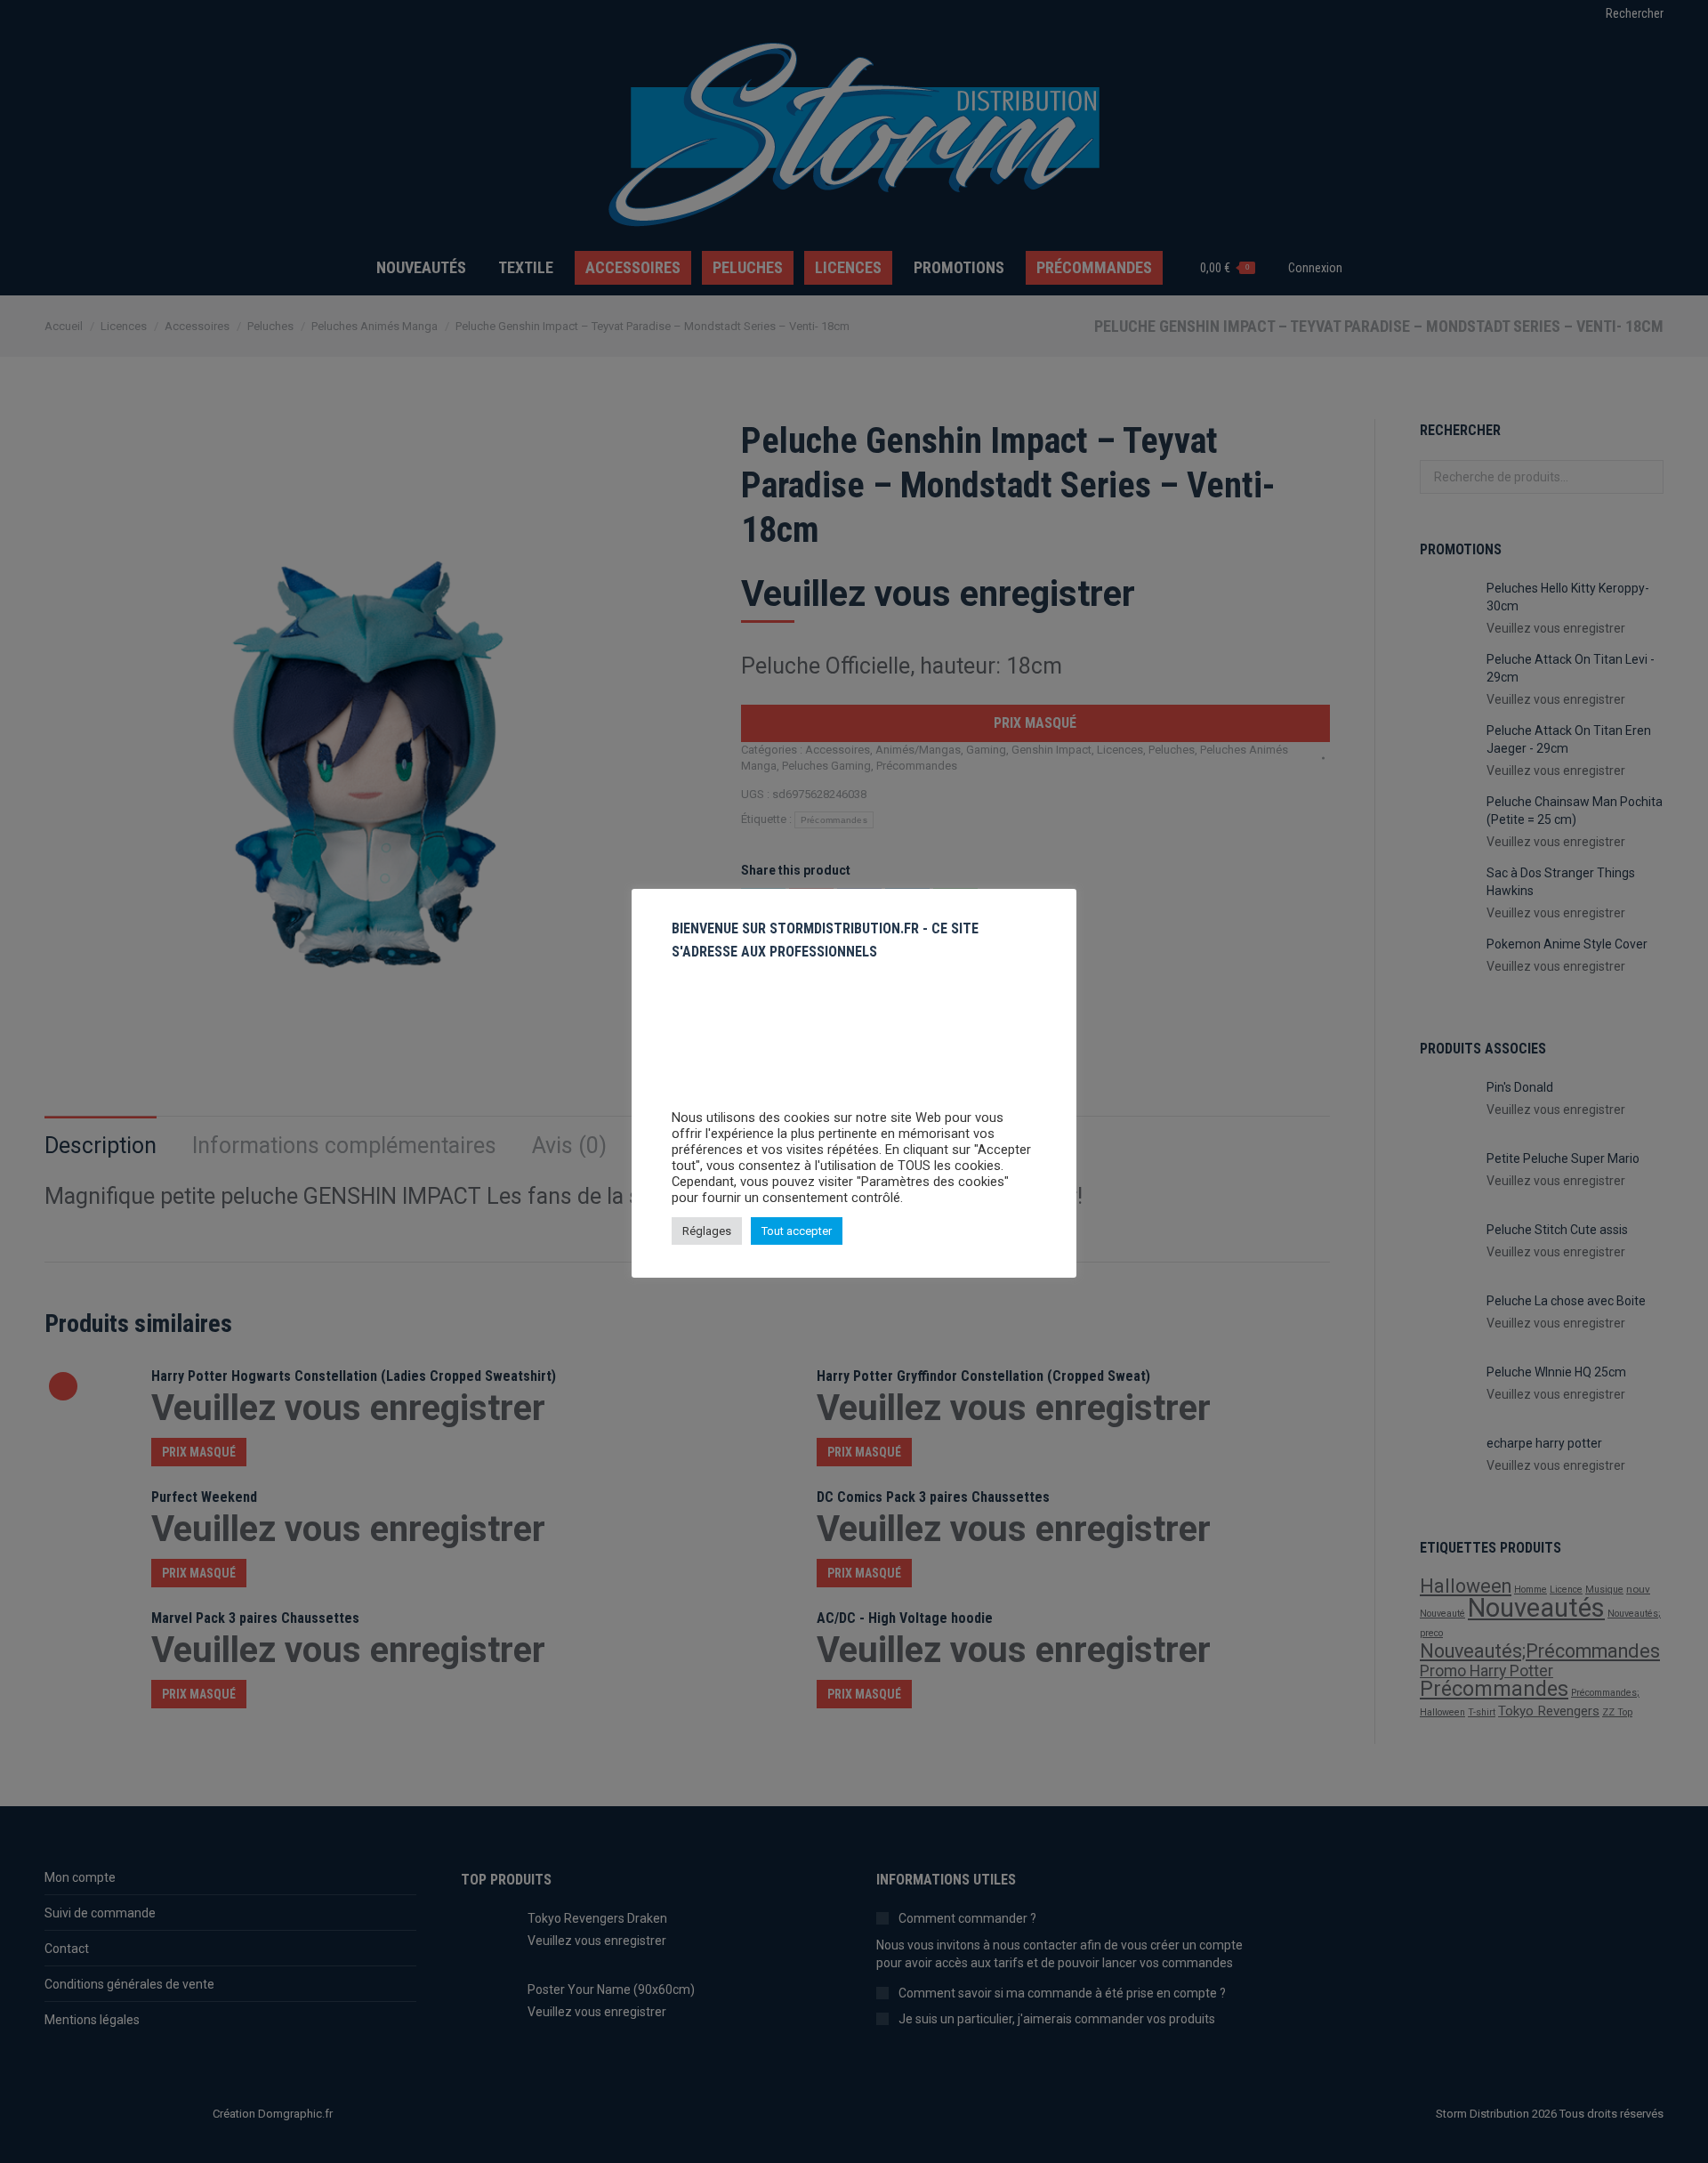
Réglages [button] (707, 1231)
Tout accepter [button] (797, 1231)
